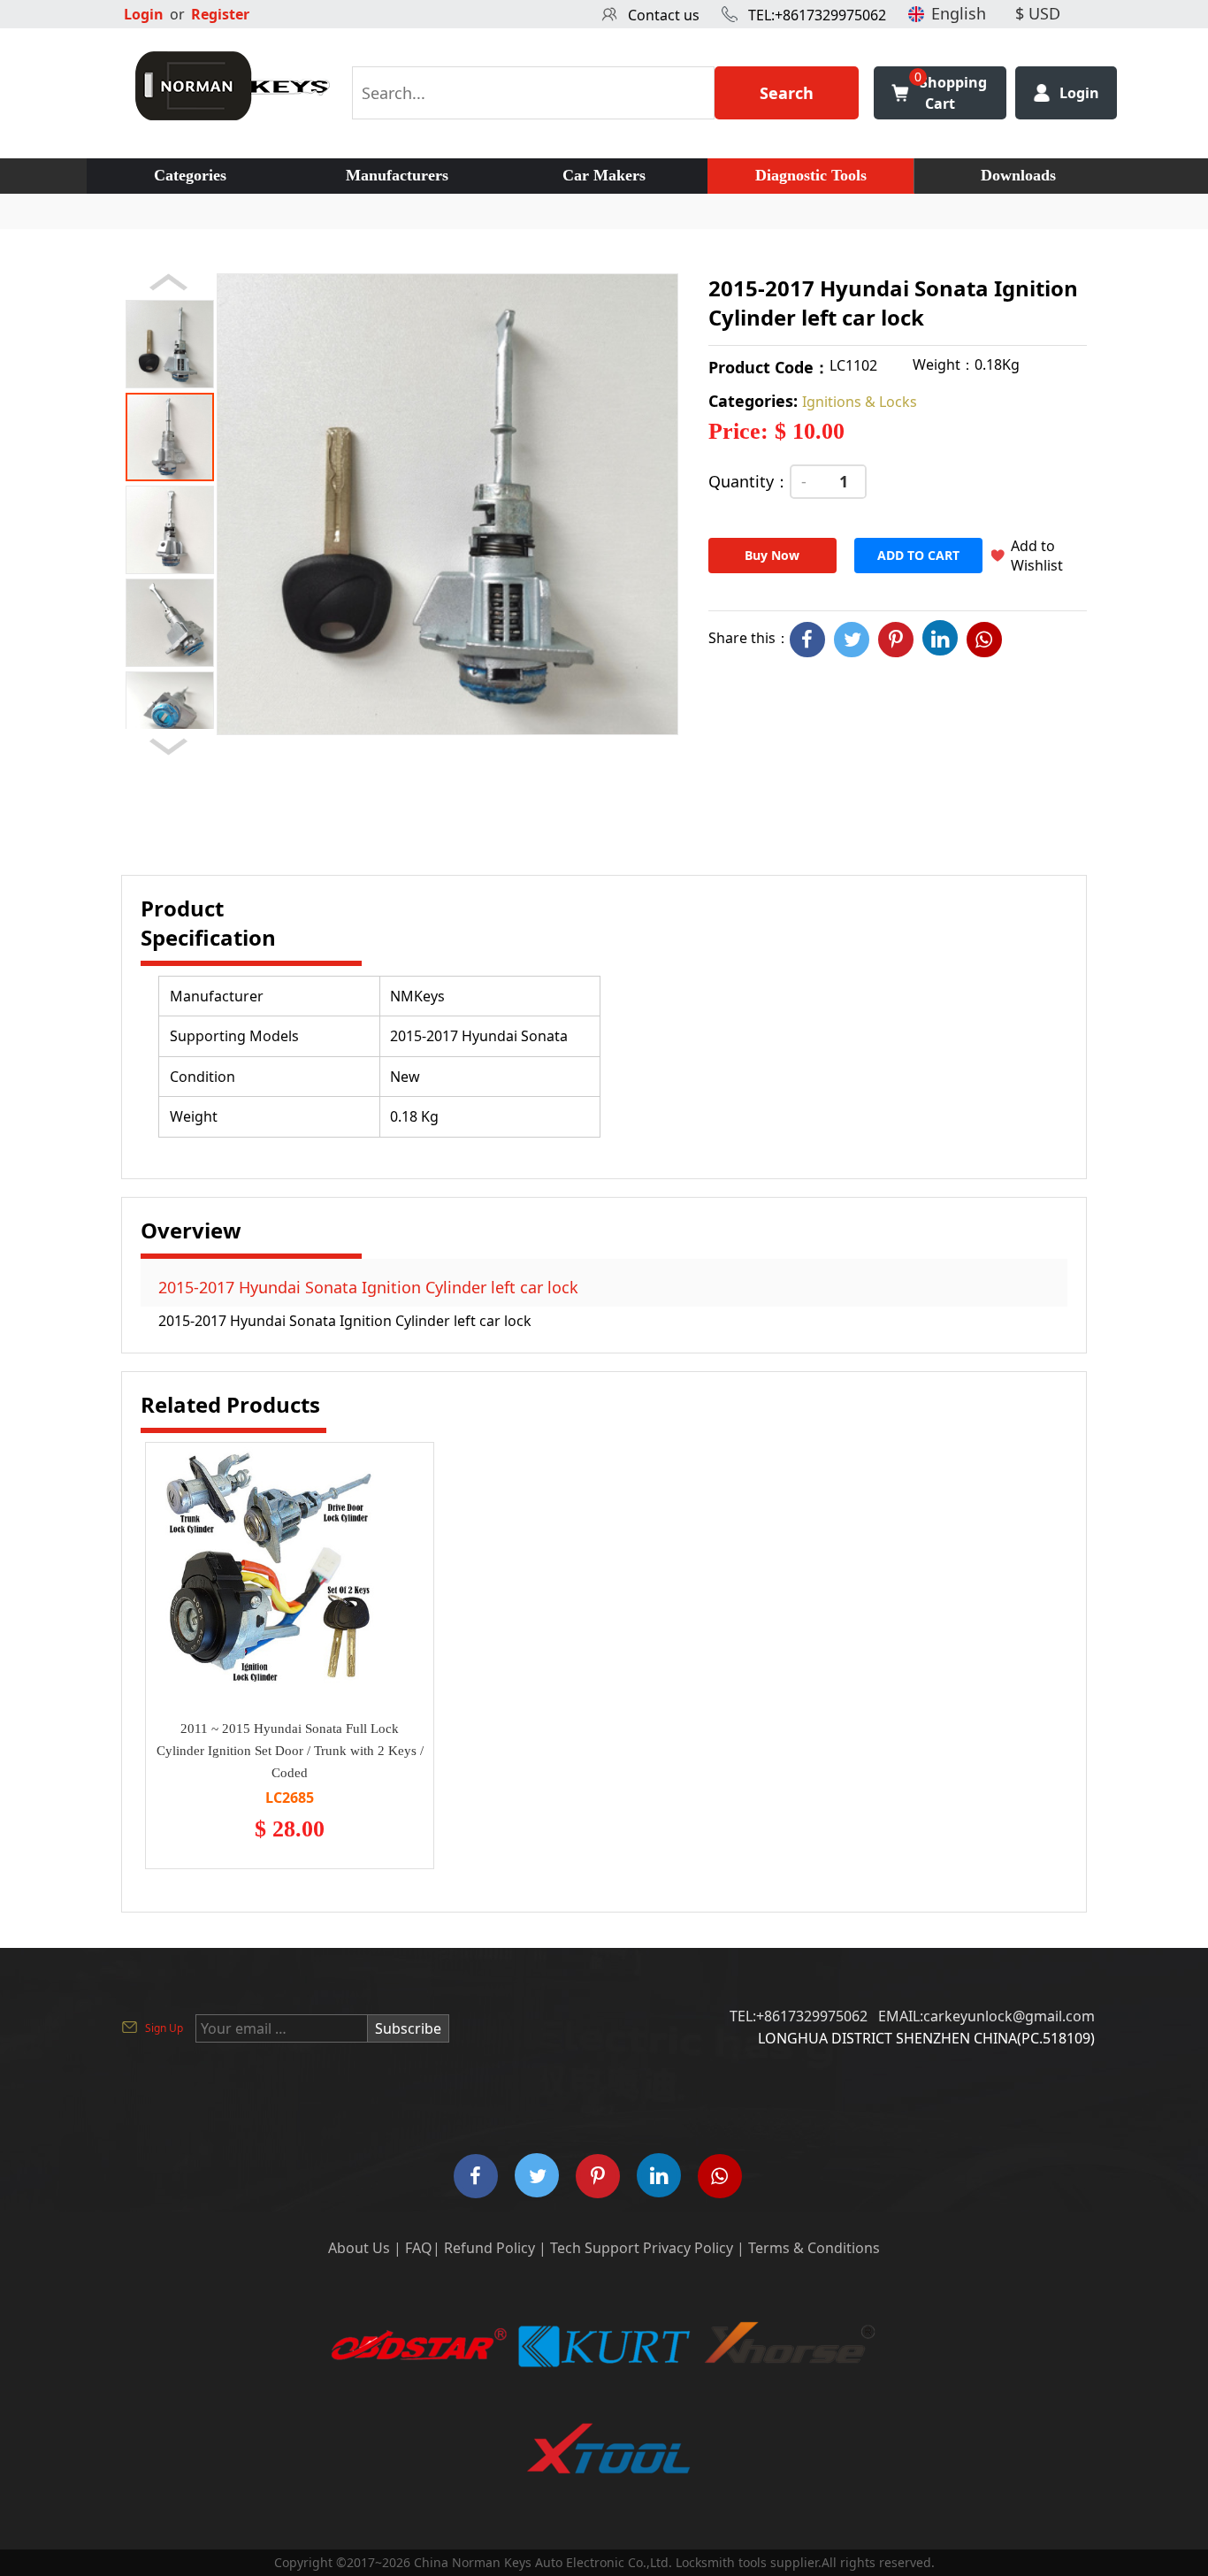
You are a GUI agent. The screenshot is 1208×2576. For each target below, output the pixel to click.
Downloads (1018, 175)
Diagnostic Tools (811, 175)
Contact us (664, 15)
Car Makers (604, 175)
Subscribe (408, 2028)
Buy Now (772, 555)
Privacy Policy (688, 2248)
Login (144, 14)
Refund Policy (489, 2248)
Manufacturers (397, 175)
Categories (190, 175)
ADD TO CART (918, 555)
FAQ (419, 2248)
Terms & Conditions (814, 2248)
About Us (359, 2248)
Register (220, 14)
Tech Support (595, 2248)
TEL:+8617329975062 (817, 15)
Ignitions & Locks (860, 402)
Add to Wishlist (1037, 556)
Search (787, 93)
